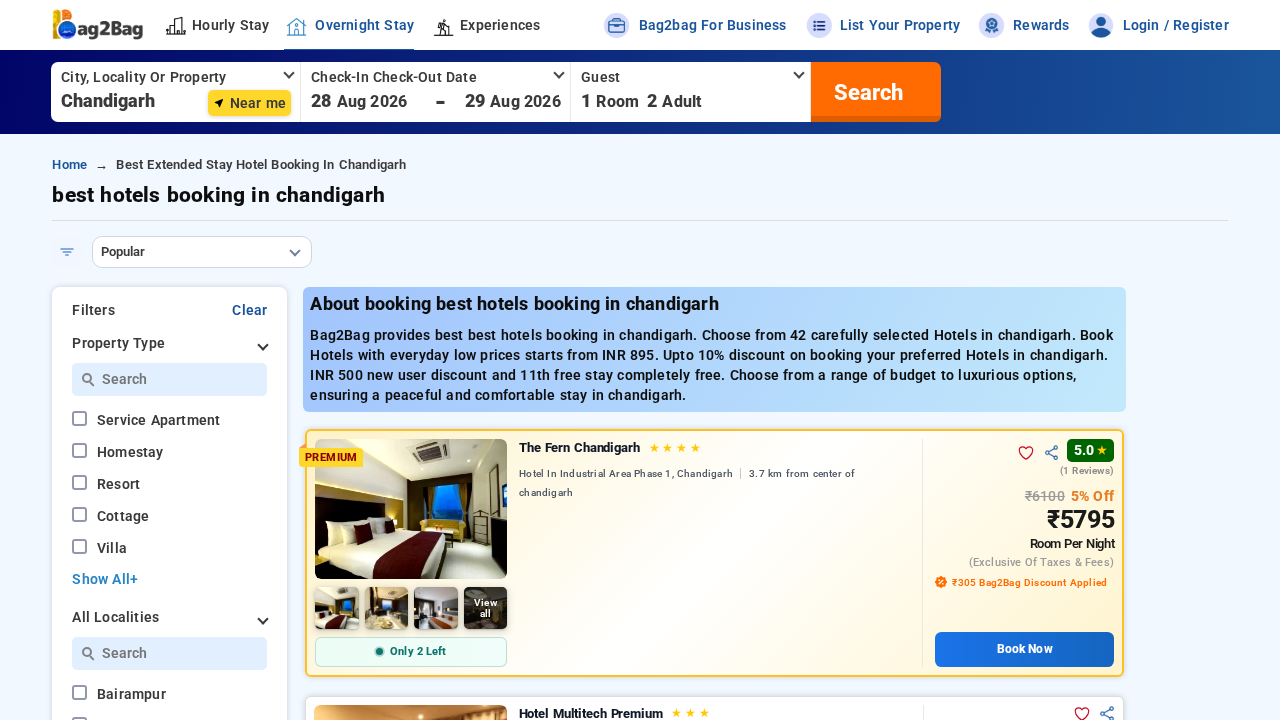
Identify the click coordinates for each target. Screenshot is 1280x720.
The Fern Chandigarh (610, 447)
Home (69, 164)
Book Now (1025, 649)
